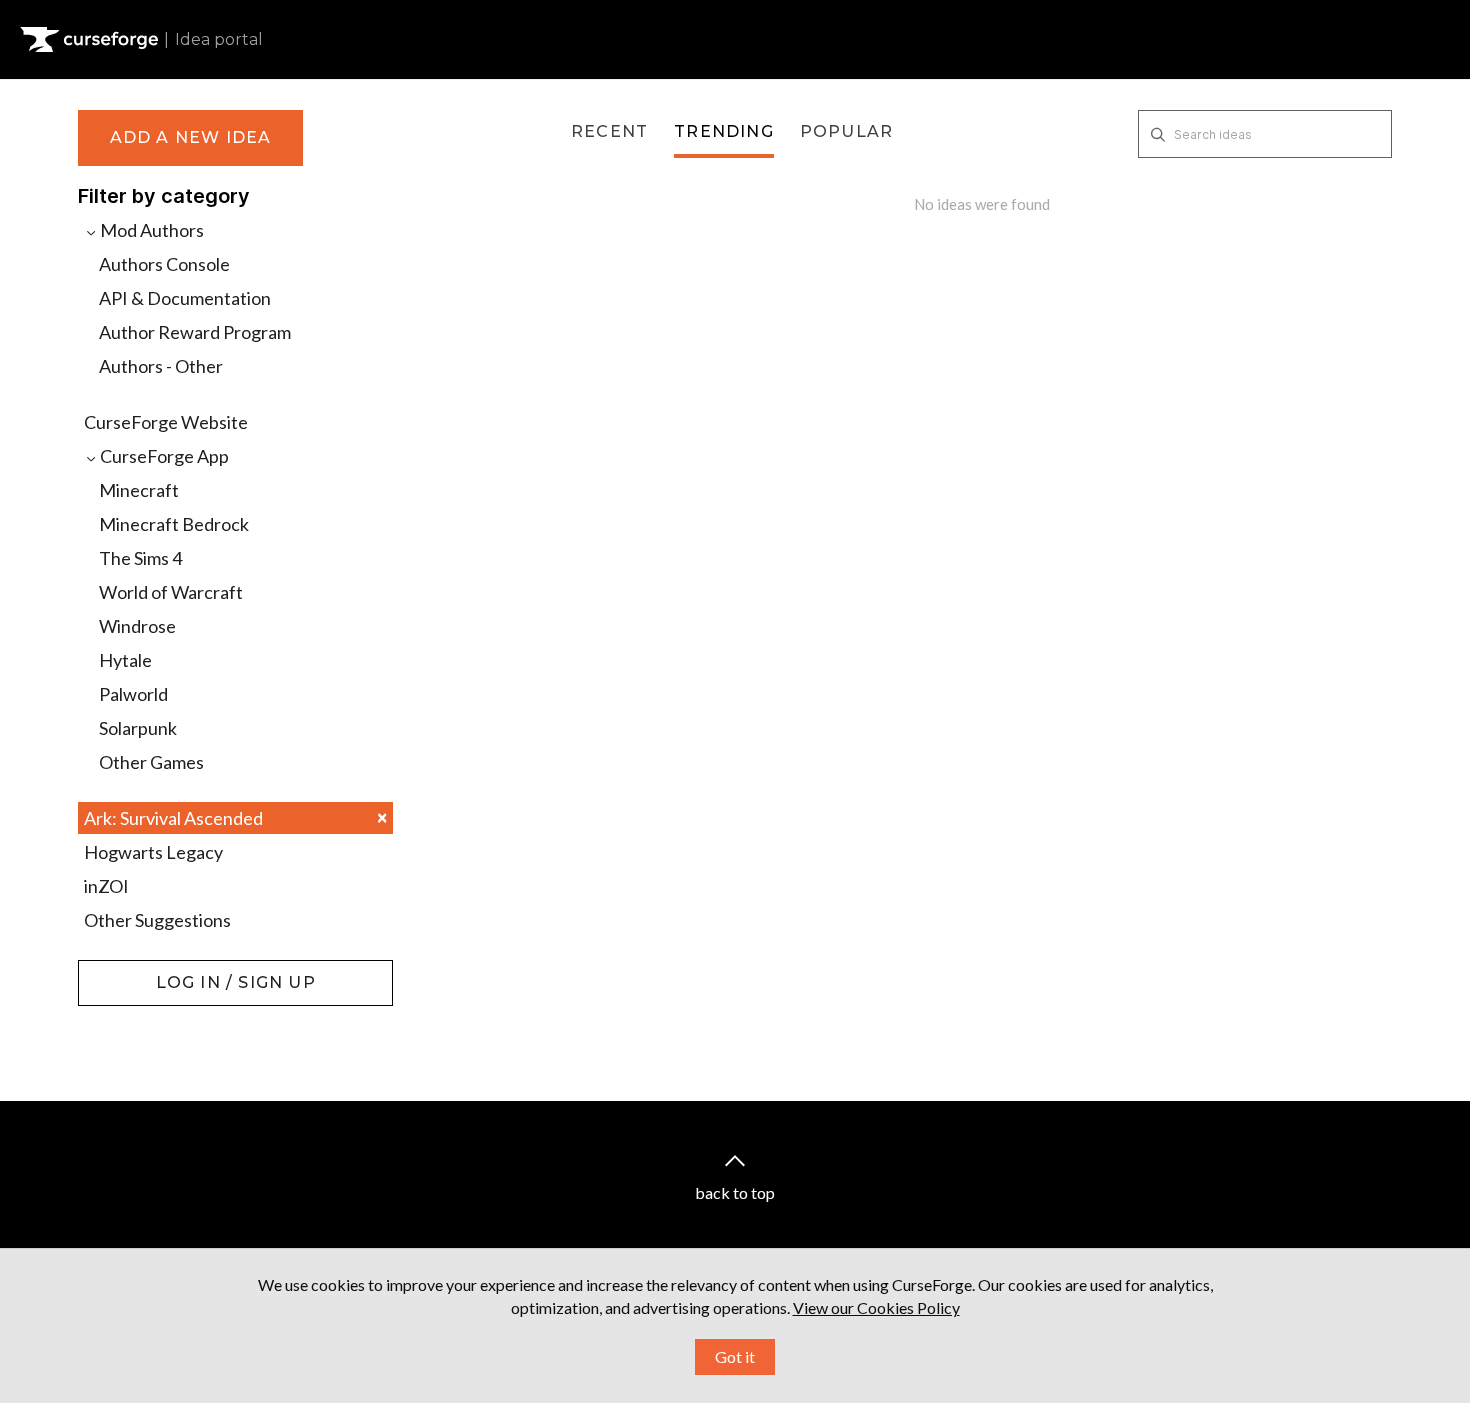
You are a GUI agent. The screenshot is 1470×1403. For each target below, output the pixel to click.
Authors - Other (161, 366)
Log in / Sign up (128, 970)
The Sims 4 (140, 558)
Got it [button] (735, 1356)
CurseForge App (163, 456)
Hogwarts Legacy (153, 852)
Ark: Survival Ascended (235, 817)
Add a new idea (191, 137)
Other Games (151, 762)
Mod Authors (150, 230)
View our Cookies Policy (876, 1307)
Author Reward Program (195, 332)
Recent (609, 131)
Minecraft (139, 490)
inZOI (106, 886)
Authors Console (164, 264)
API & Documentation (185, 298)
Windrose (137, 626)
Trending (724, 131)
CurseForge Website (166, 422)
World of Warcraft (171, 592)
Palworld (133, 694)
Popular (846, 131)
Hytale (125, 660)
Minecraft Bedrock (174, 524)
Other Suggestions (157, 920)
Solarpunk (138, 728)
